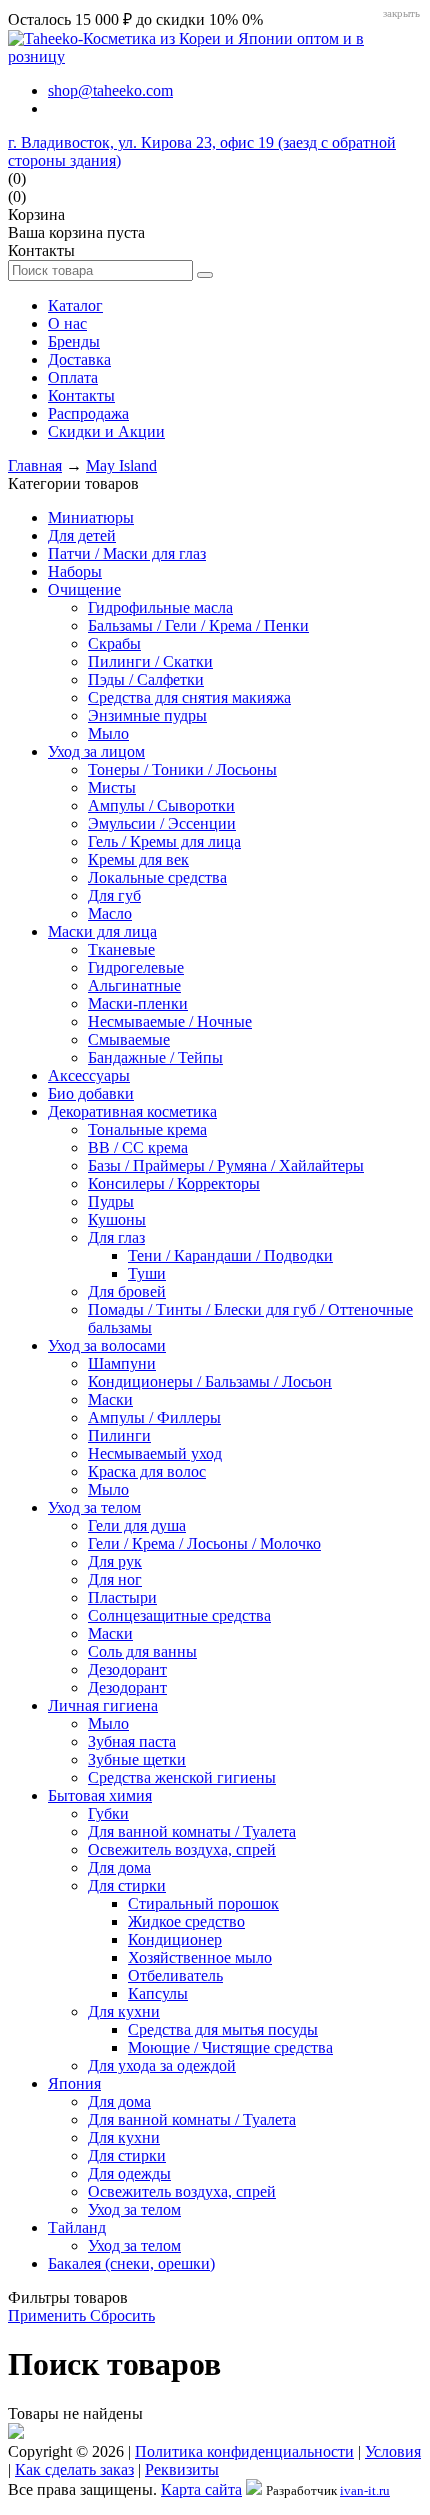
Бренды (74, 341)
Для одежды (129, 2173)
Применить (49, 2315)
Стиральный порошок (203, 1903)
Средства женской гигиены (182, 1777)
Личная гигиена (103, 1705)
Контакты (81, 395)
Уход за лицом (96, 751)
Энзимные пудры (147, 715)
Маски (110, 1399)
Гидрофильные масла (160, 607)
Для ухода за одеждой (162, 2065)
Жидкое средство (186, 1921)
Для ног (115, 1579)
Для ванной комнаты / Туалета (192, 1831)
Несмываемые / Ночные (170, 1021)
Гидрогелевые (136, 967)
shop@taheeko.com (110, 90)
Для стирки (127, 1885)
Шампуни (122, 1363)
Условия (393, 2451)
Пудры (111, 1201)
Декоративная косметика (132, 1111)
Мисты (112, 787)
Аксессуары (89, 1075)
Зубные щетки (137, 1759)
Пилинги (119, 1435)
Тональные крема (147, 1129)
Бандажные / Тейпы (155, 1057)
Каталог (75, 305)
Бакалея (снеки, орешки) (131, 2263)
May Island (121, 465)
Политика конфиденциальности (244, 2451)
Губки (108, 1813)
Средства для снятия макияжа (189, 697)
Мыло (108, 733)
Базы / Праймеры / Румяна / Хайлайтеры (226, 1165)
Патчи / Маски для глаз (127, 553)
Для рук (115, 1561)
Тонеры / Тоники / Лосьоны (182, 769)
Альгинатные (134, 985)
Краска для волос (147, 1471)
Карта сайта (201, 2489)
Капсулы (158, 1993)
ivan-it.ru (365, 2490)
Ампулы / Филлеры (154, 1417)
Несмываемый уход (155, 1453)
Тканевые (121, 949)
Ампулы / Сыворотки (161, 805)
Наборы (75, 571)
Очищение (84, 589)
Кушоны (117, 1219)
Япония (74, 2083)
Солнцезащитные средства (179, 1615)
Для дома (119, 1867)
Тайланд (77, 2227)
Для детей (82, 535)
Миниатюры (91, 517)
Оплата (73, 377)
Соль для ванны (142, 1651)
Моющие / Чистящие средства (230, 2047)
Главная (35, 465)
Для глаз (116, 1237)
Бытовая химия (100, 1795)
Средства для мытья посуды (223, 2029)
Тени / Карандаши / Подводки (230, 1255)
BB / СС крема (138, 1147)
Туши (147, 1273)
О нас (67, 323)
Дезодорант (127, 1669)
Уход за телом (94, 1507)
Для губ (114, 895)
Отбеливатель (175, 1975)
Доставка (79, 359)
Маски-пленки (138, 1003)
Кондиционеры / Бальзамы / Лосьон (210, 1381)
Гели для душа (137, 1525)
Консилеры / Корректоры (174, 1183)
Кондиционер (175, 1939)
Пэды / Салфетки (146, 679)
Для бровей (127, 1291)
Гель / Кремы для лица (164, 841)
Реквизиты (182, 2469)
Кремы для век (138, 859)
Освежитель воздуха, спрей (182, 1849)
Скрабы (114, 643)
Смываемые (129, 1039)
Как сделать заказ (74, 2469)
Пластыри (122, 1597)
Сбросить (122, 2315)
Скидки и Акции (106, 431)
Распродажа (88, 413)
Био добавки (91, 1093)
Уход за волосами (107, 1345)
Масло (110, 913)
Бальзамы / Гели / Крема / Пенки (198, 625)
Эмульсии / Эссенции (162, 823)
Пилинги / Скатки (150, 661)
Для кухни (124, 2011)
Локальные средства (157, 877)
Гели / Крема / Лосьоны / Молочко (204, 1543)
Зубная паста (132, 1741)
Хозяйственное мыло (200, 1957)
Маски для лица (102, 931)
